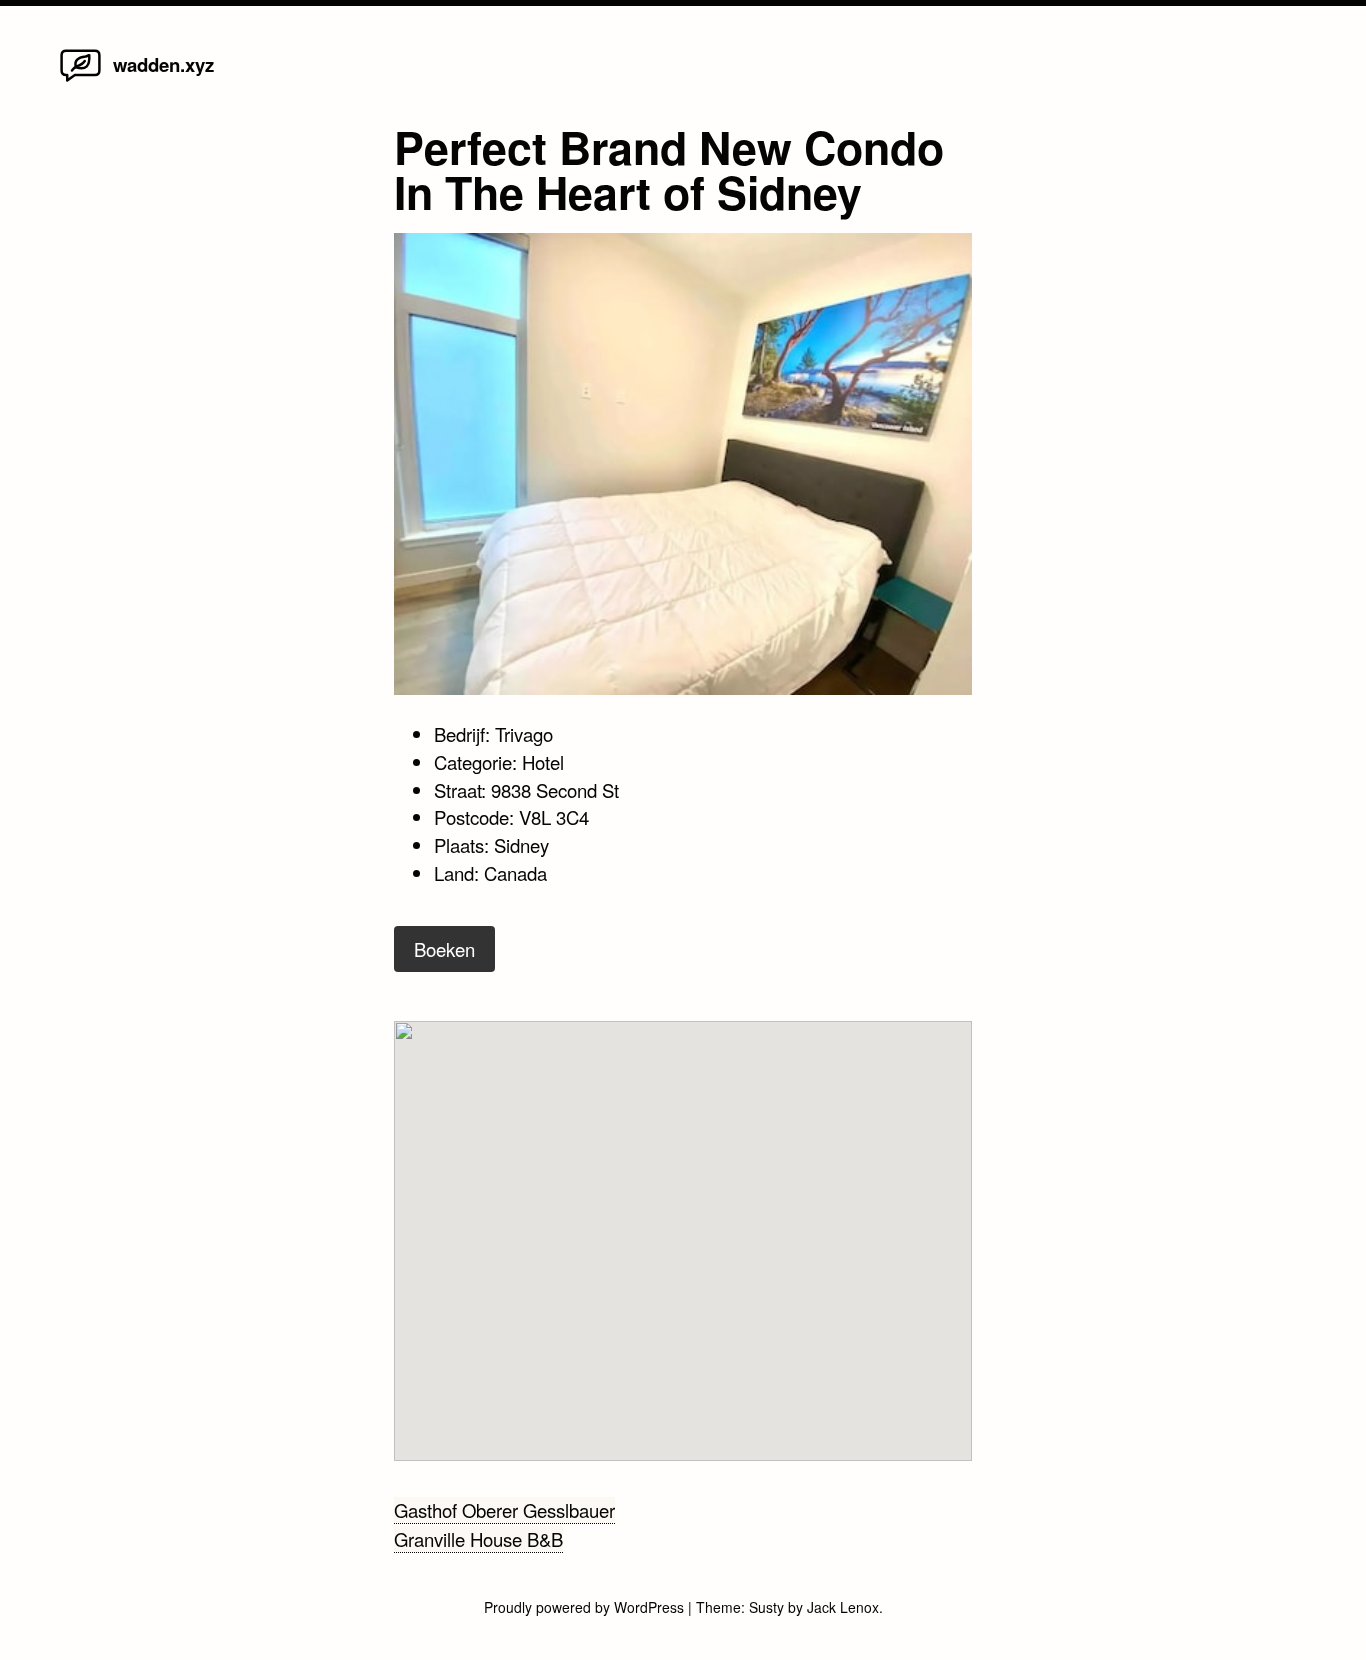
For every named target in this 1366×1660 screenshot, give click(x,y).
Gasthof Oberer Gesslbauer (504, 1510)
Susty (766, 1607)
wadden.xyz (163, 64)
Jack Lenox (843, 1607)
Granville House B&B (478, 1539)
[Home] (80, 80)
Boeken (444, 949)
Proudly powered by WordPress (586, 1607)
